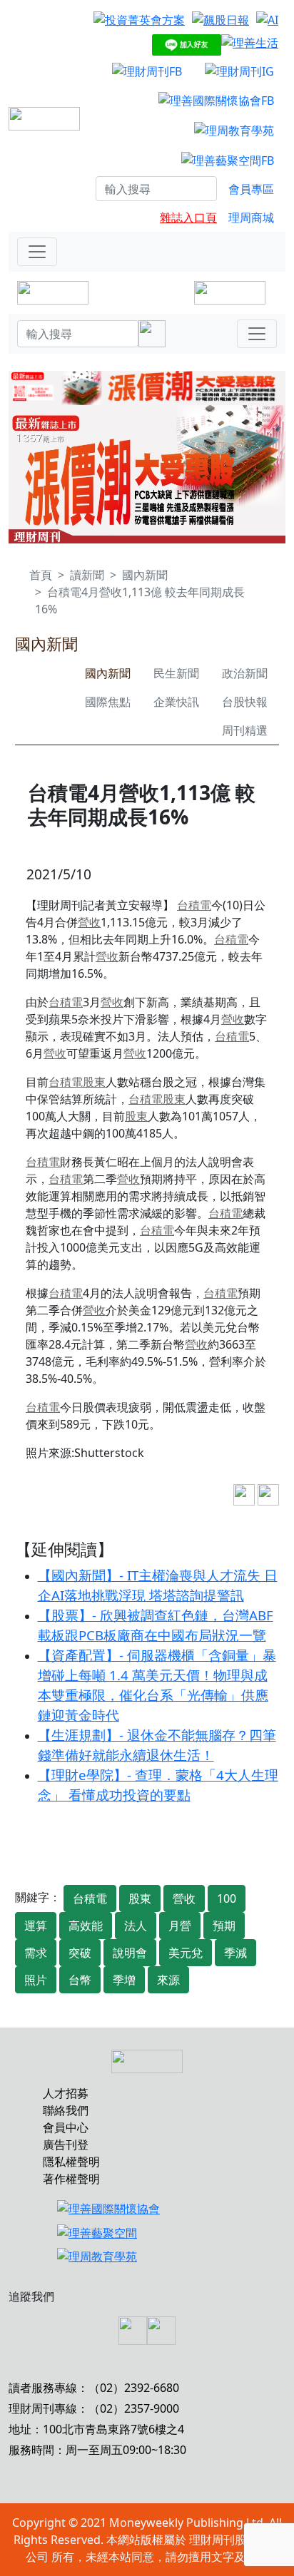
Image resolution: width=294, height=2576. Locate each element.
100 (227, 1898)
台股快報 (245, 702)
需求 (36, 1953)
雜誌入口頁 (188, 218)
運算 (36, 1926)
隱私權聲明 (71, 2162)
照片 (36, 1980)
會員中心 (66, 2127)
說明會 (130, 1953)
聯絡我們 (66, 2110)
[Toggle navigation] (37, 252)
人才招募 (66, 2093)
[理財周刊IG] (239, 71)
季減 (235, 1953)
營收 (89, 922)
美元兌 (186, 1953)
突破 (80, 1953)
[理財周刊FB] (147, 71)
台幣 (80, 1980)
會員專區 (251, 189)
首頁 (41, 575)
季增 (124, 1980)
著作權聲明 (71, 2179)
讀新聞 (87, 575)
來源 (168, 1980)
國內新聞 (145, 575)
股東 (94, 1082)
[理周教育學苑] (234, 130)
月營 (180, 1926)
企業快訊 (176, 702)
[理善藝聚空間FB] (228, 160)
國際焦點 (108, 702)
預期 (224, 1926)
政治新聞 (245, 673)
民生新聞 (176, 673)
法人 (136, 1926)
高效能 (86, 1926)
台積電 (194, 905)
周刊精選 (245, 730)
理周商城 (251, 218)
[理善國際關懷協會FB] (216, 101)
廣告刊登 (66, 2145)
